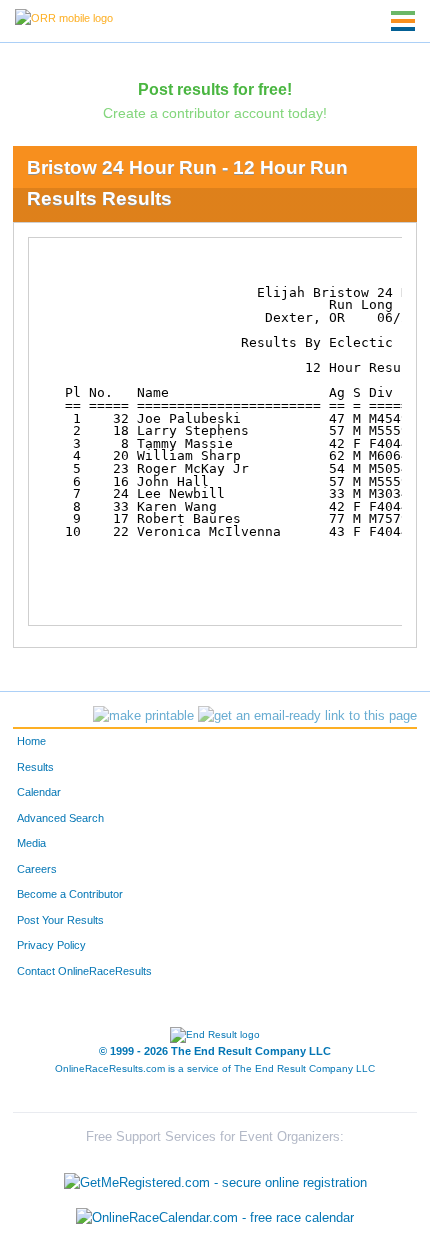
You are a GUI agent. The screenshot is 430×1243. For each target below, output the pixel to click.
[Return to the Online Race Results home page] (64, 17)
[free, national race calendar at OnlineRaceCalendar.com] (215, 1218)
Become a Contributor (70, 894)
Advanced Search (60, 818)
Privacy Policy (51, 945)
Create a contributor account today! (215, 113)
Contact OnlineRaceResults (84, 971)
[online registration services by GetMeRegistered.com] (215, 1177)
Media (31, 843)
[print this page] (143, 716)
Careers (37, 869)
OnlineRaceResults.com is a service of (215, 1068)
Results (35, 767)
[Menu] (403, 21)
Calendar (39, 792)
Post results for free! (215, 89)
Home (31, 741)
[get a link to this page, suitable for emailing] (307, 716)
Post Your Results (60, 920)
